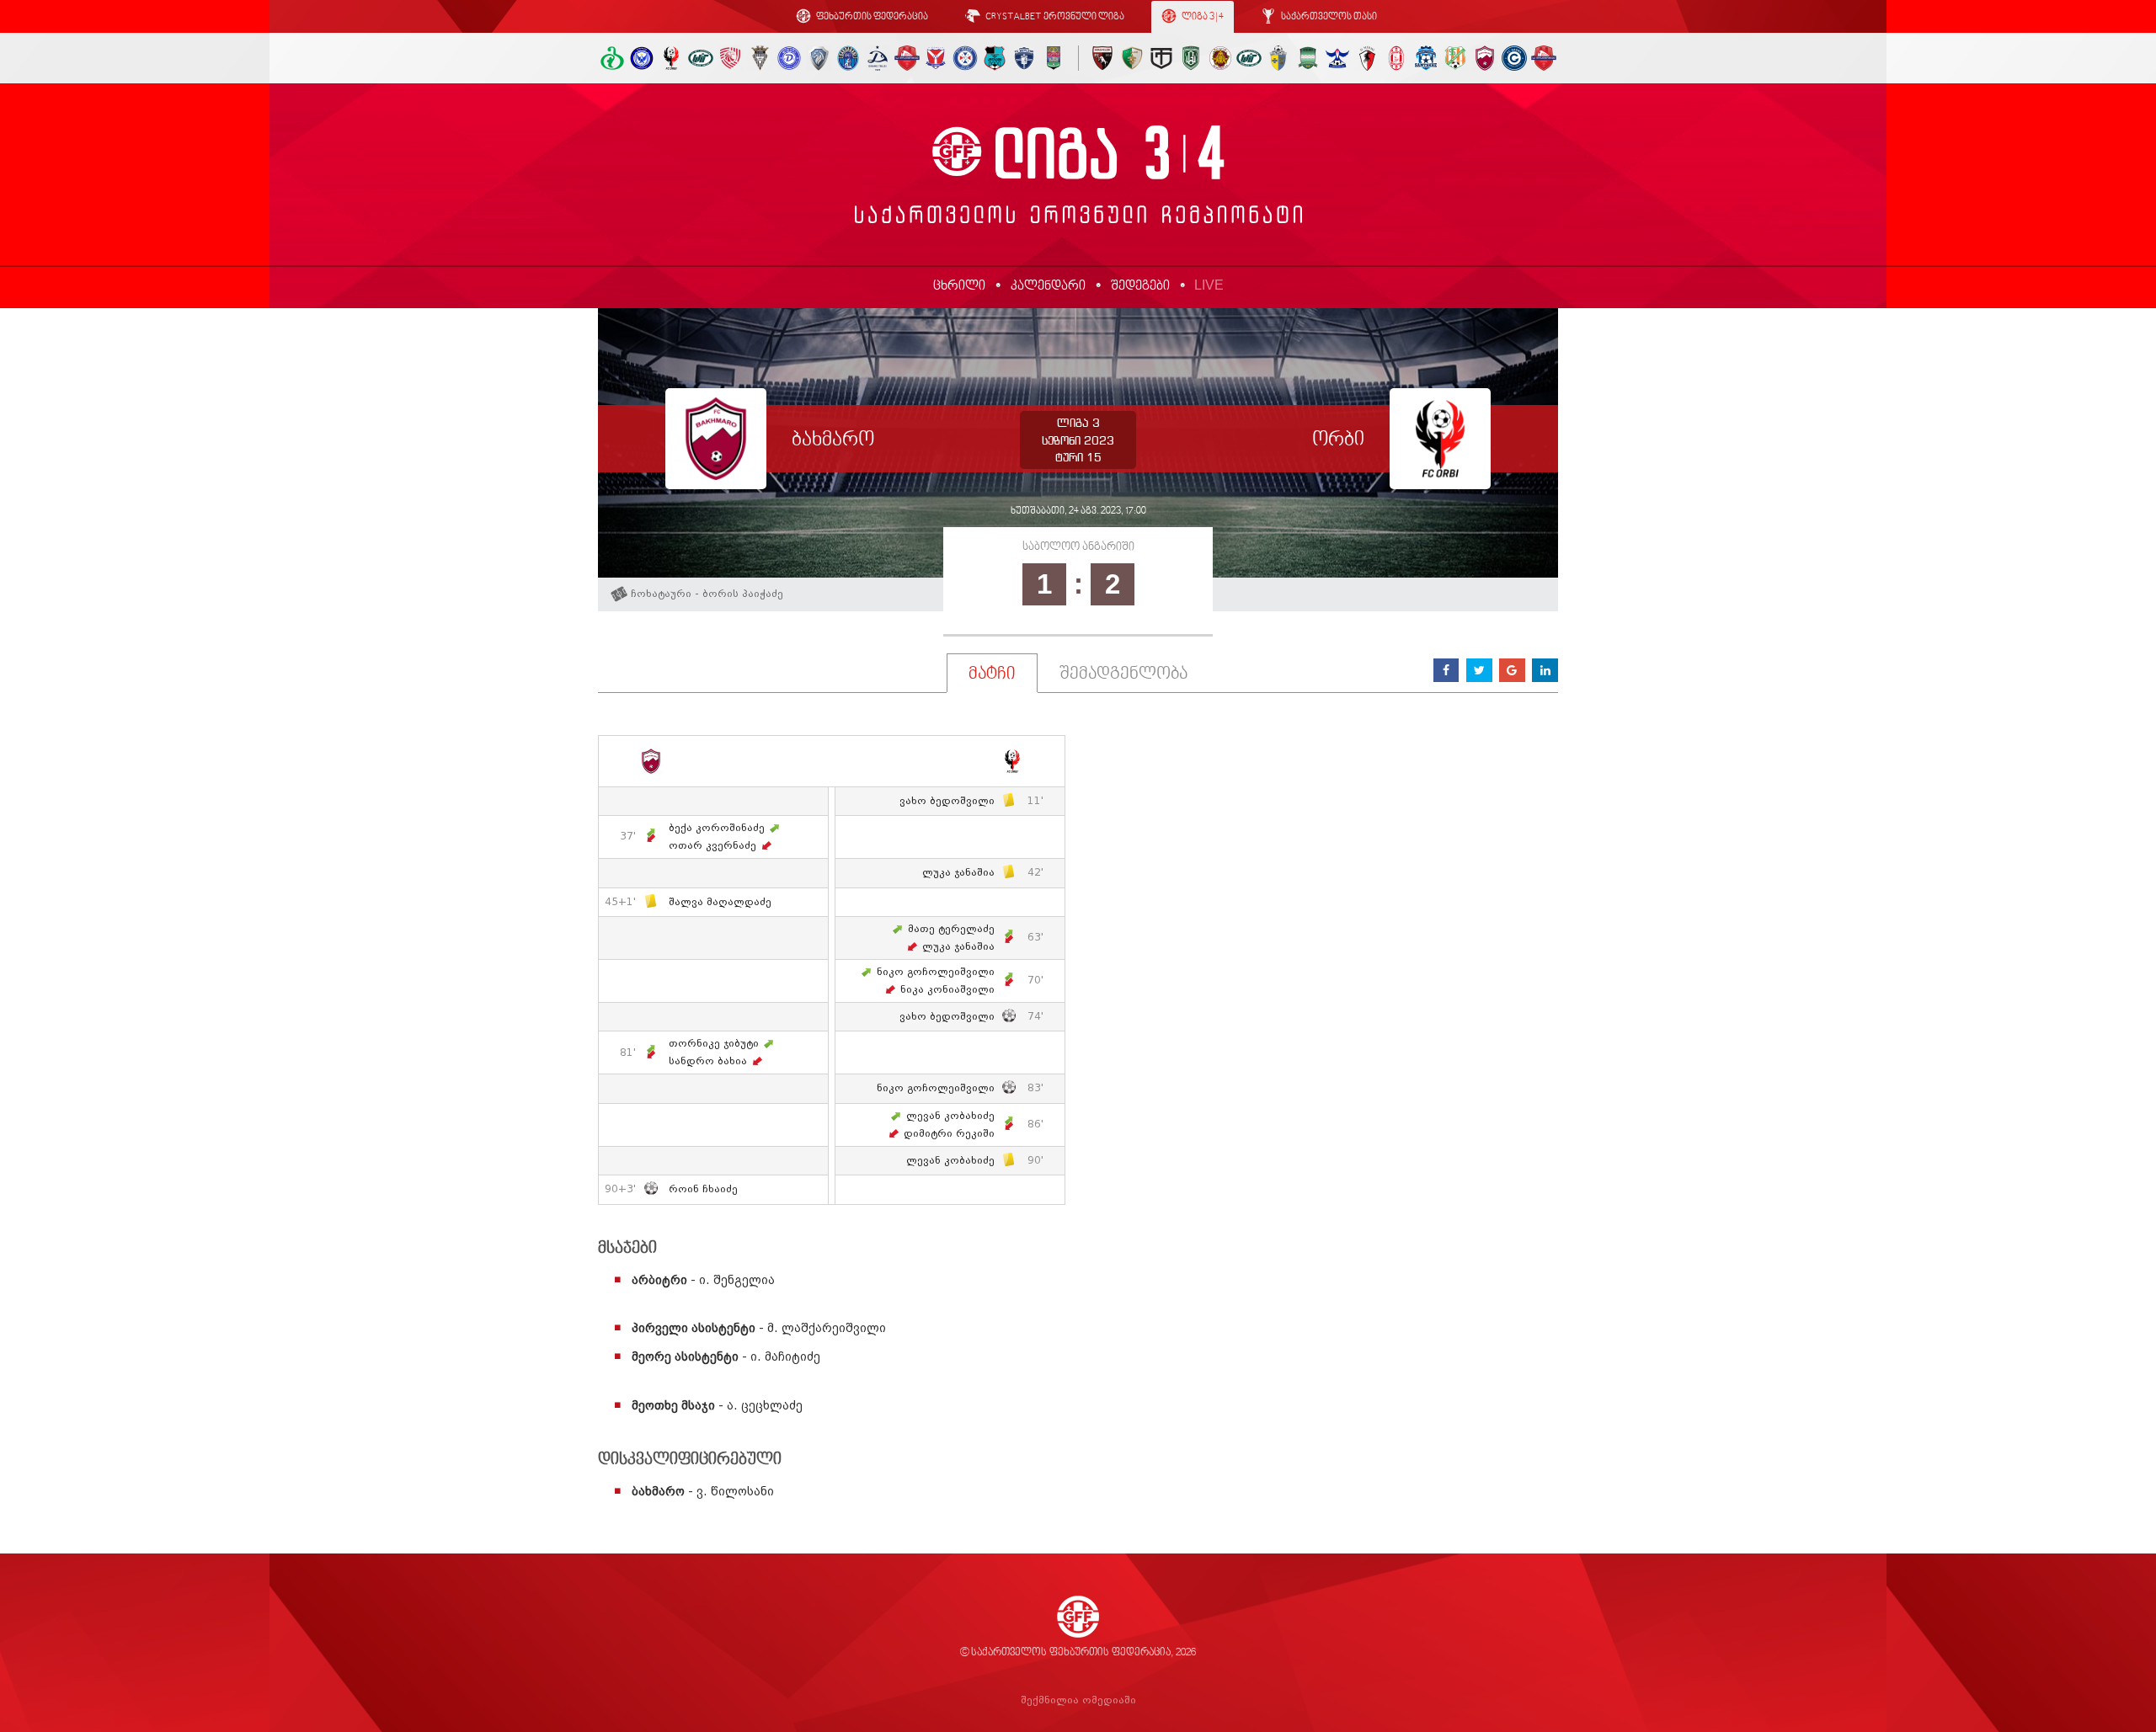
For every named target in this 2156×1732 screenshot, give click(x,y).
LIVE (1209, 285)
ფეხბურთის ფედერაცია (871, 17)
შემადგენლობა (1123, 674)
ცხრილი (959, 286)
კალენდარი (1048, 286)
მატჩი (992, 674)
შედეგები (1140, 286)
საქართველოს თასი (1328, 17)
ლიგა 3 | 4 (1202, 17)
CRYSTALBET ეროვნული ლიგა (1054, 17)
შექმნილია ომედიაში (1078, 1700)
